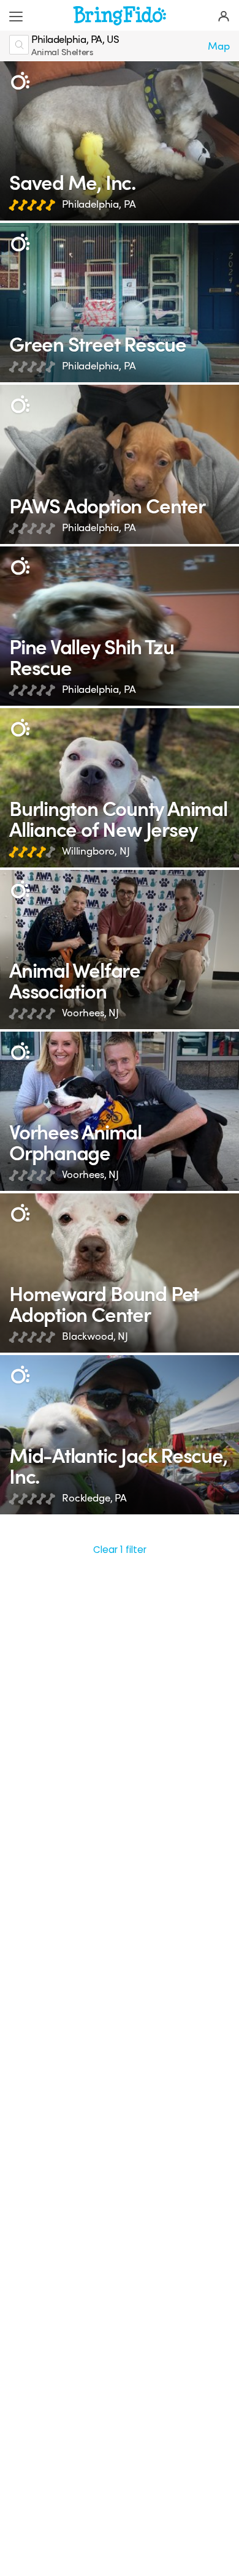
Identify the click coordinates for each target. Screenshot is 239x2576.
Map (219, 46)
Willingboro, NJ (96, 851)
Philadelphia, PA (99, 204)
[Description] (20, 81)
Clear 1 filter (120, 1550)
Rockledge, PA (94, 1498)
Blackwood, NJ (95, 1336)
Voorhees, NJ (90, 1013)
